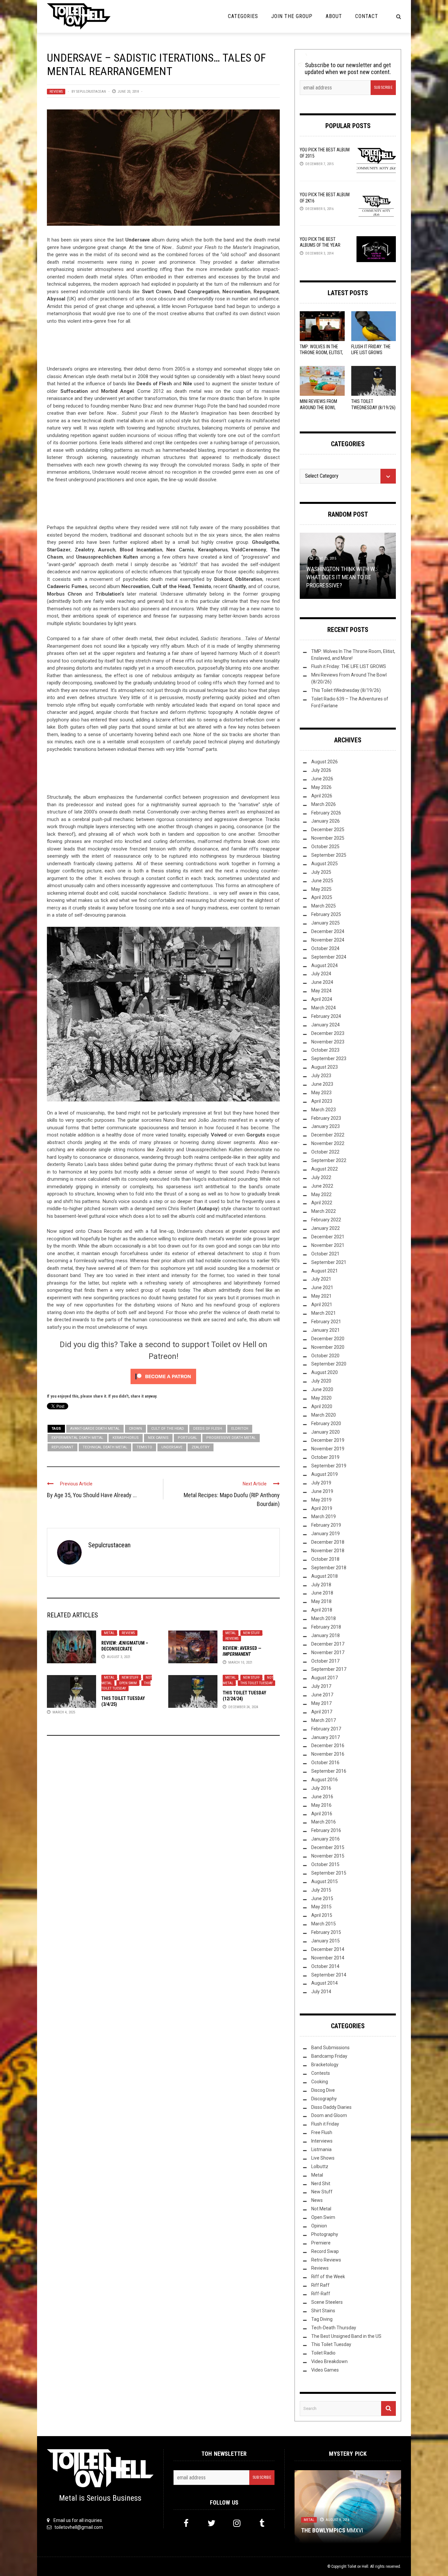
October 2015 (325, 1864)
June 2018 (322, 1593)
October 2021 (325, 1254)
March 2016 (324, 1822)
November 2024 (328, 940)
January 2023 (326, 1126)
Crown (135, 1429)
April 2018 (322, 1610)
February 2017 (326, 1729)
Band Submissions (330, 2048)
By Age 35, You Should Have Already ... (92, 1495)
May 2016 (321, 1805)
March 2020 (324, 1415)
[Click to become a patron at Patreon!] (163, 1376)
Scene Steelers (327, 2302)
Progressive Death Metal (231, 1438)
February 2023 (326, 1118)
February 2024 (326, 1016)
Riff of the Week (328, 2277)
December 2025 (328, 830)
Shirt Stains (323, 2311)
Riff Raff (320, 2285)
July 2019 (321, 1483)
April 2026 (322, 796)
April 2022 (322, 1203)
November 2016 (328, 1754)
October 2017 (325, 1661)
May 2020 (321, 1398)
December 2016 (328, 1746)
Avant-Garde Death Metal (95, 1429)
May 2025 (321, 889)
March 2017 (324, 1720)
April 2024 (322, 999)
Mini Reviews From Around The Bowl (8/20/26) (318, 407)
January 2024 (326, 1025)
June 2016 (322, 1797)
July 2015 (321, 1890)
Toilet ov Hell (358, 2566)
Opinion (319, 2226)
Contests (321, 2073)
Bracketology (325, 2065)
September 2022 (329, 1160)
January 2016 (326, 1839)
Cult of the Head (168, 1429)
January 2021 (326, 1330)
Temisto (144, 1447)
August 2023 (325, 1067)
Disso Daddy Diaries (331, 2107)
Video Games (325, 2370)
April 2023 (322, 1101)
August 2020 (325, 1372)
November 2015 (328, 1856)
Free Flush (322, 2132)
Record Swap (325, 2251)
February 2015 (326, 1932)
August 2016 (325, 1780)
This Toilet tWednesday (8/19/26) (346, 690)
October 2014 (325, 1966)
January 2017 (326, 1737)
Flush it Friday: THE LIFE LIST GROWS (349, 666)
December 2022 (328, 1135)
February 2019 (326, 1525)
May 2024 (321, 991)
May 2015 (321, 1907)
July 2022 (321, 1177)
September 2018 (329, 1568)
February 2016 (326, 1830)
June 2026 (322, 779)
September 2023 (329, 1059)
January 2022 (326, 1228)
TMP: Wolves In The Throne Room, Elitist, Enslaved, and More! (321, 353)
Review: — (242, 1651)
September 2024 (329, 957)
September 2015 (329, 1873)
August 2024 (325, 965)
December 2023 (328, 1033)
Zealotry (201, 1447)
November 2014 (328, 1958)
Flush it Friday (325, 2124)
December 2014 (328, 1949)
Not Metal (321, 2209)
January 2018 (326, 1635)
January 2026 (326, 821)
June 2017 (322, 1695)
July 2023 (321, 1076)
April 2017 (322, 1712)
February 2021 (326, 1322)
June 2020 (322, 1389)
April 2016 (322, 1814)
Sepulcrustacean (91, 92)
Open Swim (128, 1683)
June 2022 (322, 1186)
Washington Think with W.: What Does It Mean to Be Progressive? (342, 577)
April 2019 (322, 1508)
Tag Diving (322, 2319)
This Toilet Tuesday (126, 1686)
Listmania (321, 2149)
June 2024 (322, 982)
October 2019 (325, 1457)
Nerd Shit (321, 2184)
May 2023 (321, 1093)
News (317, 2200)
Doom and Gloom (329, 2115)
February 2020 (326, 1423)
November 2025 (328, 838)
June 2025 (322, 881)
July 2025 (321, 872)
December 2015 (328, 1847)
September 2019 (329, 1466)
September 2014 (329, 1975)
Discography (324, 2099)
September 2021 (329, 1262)
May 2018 (321, 1601)
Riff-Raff (321, 2294)
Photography (325, 2234)
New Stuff (251, 1633)
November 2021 (328, 1245)
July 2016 (321, 1788)
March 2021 (324, 1313)
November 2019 (328, 1449)
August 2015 (325, 1881)
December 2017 (328, 1644)
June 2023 (322, 1084)
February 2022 (326, 1220)
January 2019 (326, 1534)
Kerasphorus (126, 1438)
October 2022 (325, 1152)
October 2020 (325, 1356)
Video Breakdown (329, 2361)
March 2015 (324, 1924)
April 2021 (322, 1305)
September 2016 (329, 1771)
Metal (109, 1633)
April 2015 (322, 1915)
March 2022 (324, 1211)
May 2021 (321, 1296)
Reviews (56, 92)
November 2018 (328, 1551)
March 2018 (324, 1618)
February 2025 (326, 914)
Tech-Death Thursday (334, 2328)
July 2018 (321, 1585)
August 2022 (325, 1169)
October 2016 (325, 1763)
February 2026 (326, 813)
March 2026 (324, 804)
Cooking (320, 2082)
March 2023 (324, 1110)
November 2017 (328, 1652)
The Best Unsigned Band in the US (346, 2336)
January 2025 (326, 923)
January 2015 (326, 1941)
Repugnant (62, 1447)
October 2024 (325, 948)
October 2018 (325, 1559)
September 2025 (329, 855)
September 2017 (329, 1669)
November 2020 (328, 1347)
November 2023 (328, 1042)
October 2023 (325, 1050)
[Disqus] (163, 1829)
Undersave (172, 1447)
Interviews (322, 2141)
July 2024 (321, 974)
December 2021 (328, 1237)
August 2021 (325, 1271)
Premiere (321, 2243)
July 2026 (321, 770)
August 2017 (325, 1678)
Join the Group (292, 16)
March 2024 (324, 1008)
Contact (367, 16)
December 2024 (328, 931)
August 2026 (325, 762)
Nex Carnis (158, 1438)
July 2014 (321, 1992)
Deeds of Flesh (208, 1429)
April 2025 (322, 897)
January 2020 (326, 1432)
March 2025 (324, 906)
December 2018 (328, 1542)
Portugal (187, 1438)
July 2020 (321, 1381)
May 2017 (321, 1703)
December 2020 (328, 1339)
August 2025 (325, 864)
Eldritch (240, 1429)
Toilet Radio (323, 2353)
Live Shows (323, 2158)
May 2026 (321, 787)
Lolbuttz (320, 2166)
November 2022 (328, 1143)
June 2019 (322, 1491)
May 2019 (321, 1500)
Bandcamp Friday (329, 2056)
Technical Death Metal (105, 1447)
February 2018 (326, 1627)
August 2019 (325, 1474)
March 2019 (324, 1517)
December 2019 (328, 1440)
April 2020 (322, 1406)
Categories (243, 16)
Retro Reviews (326, 2260)
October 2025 (325, 847)
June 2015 (322, 1899)
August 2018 (325, 1576)
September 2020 (329, 1364)
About (334, 16)
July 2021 (321, 1279)
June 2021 (322, 1288)
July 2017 (321, 1686)
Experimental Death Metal (77, 1438)
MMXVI (332, 2530)
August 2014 (325, 1983)
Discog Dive (323, 2090)
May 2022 (321, 1194)
